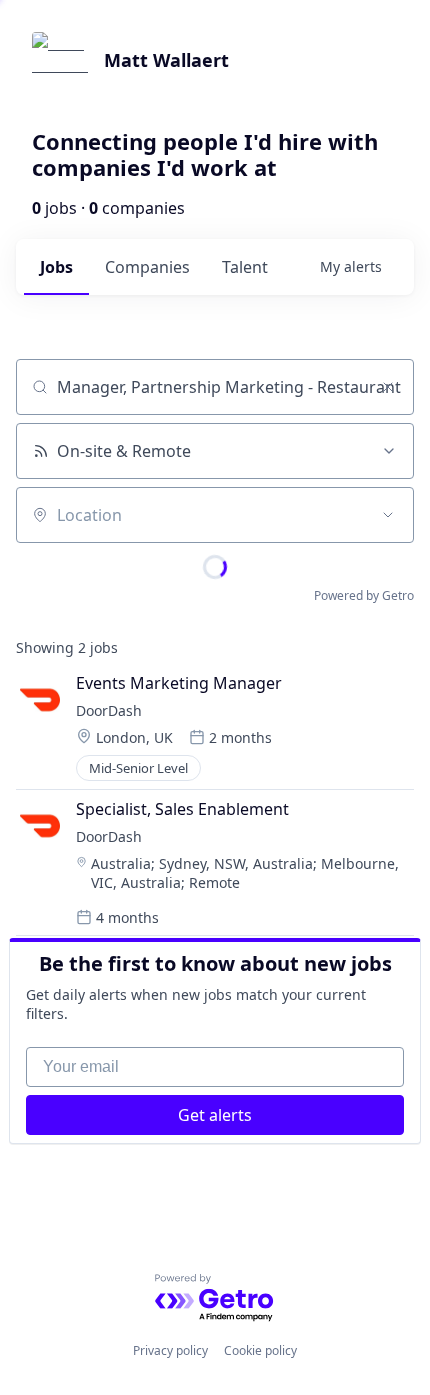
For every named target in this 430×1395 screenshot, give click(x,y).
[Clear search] (388, 387)
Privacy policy (170, 1350)
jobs (56, 267)
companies (147, 267)
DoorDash (109, 710)
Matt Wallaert (166, 60)
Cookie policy (260, 1350)
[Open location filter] (388, 515)
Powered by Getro (364, 595)
